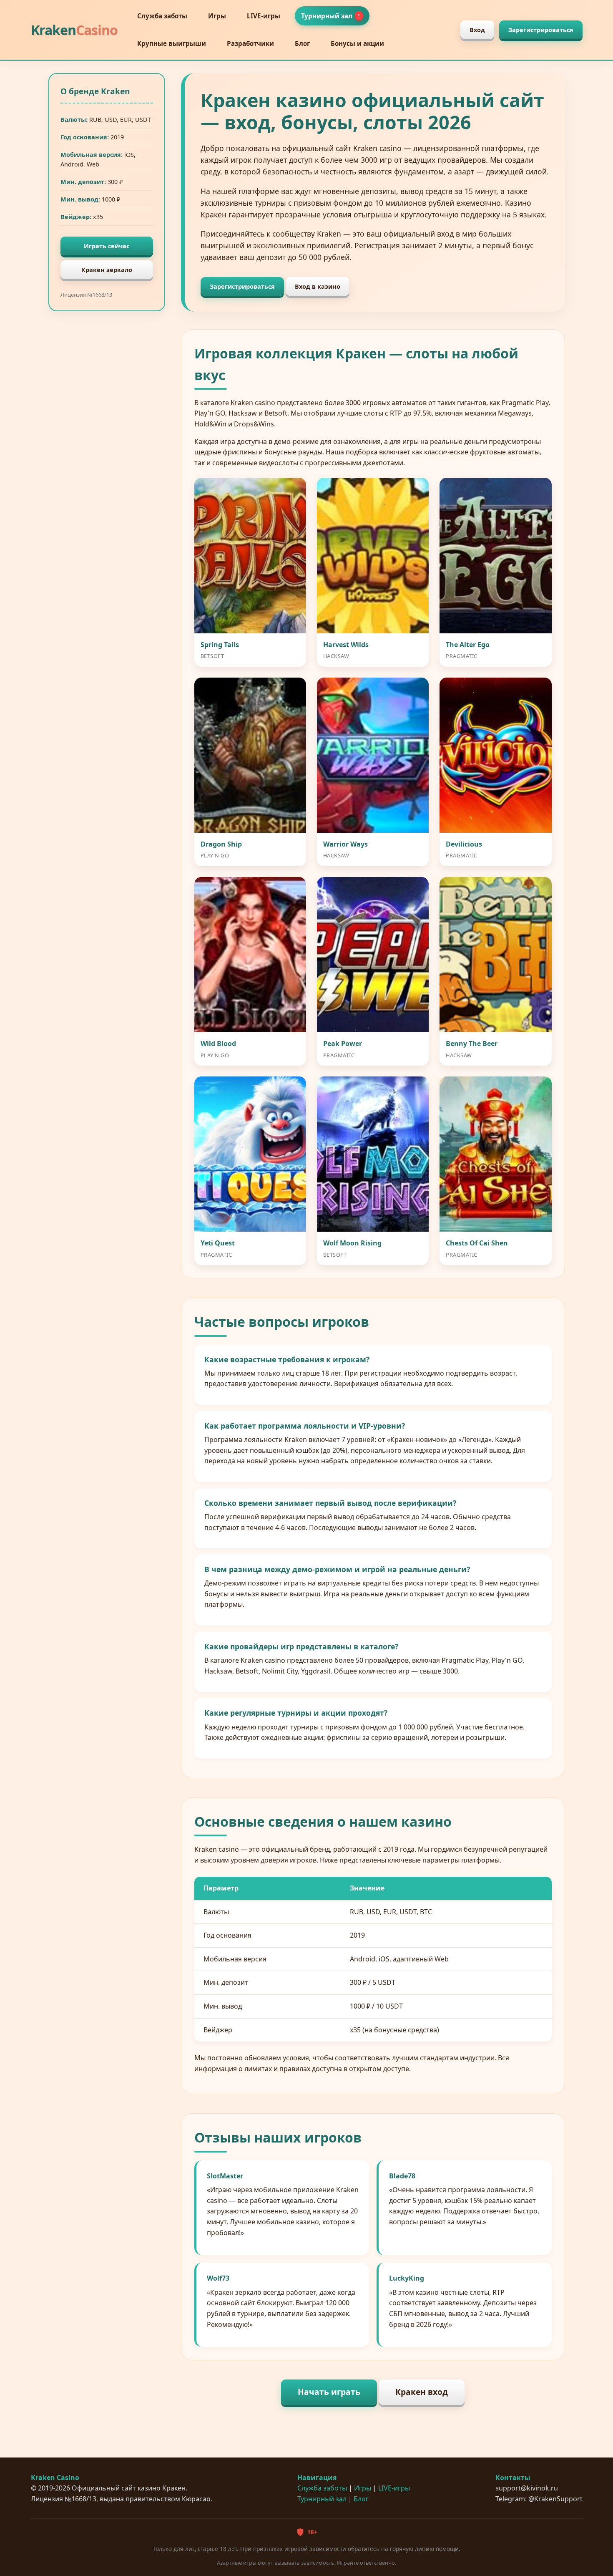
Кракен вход (422, 2392)
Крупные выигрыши (172, 43)
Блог (302, 43)
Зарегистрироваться (541, 30)
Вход (477, 30)
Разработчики (250, 43)
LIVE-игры (264, 16)
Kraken (74, 30)
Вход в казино (318, 286)
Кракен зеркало (107, 270)
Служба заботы (162, 16)
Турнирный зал (330, 16)
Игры (217, 16)
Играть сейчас (107, 246)
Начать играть (329, 2392)
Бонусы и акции (357, 43)
